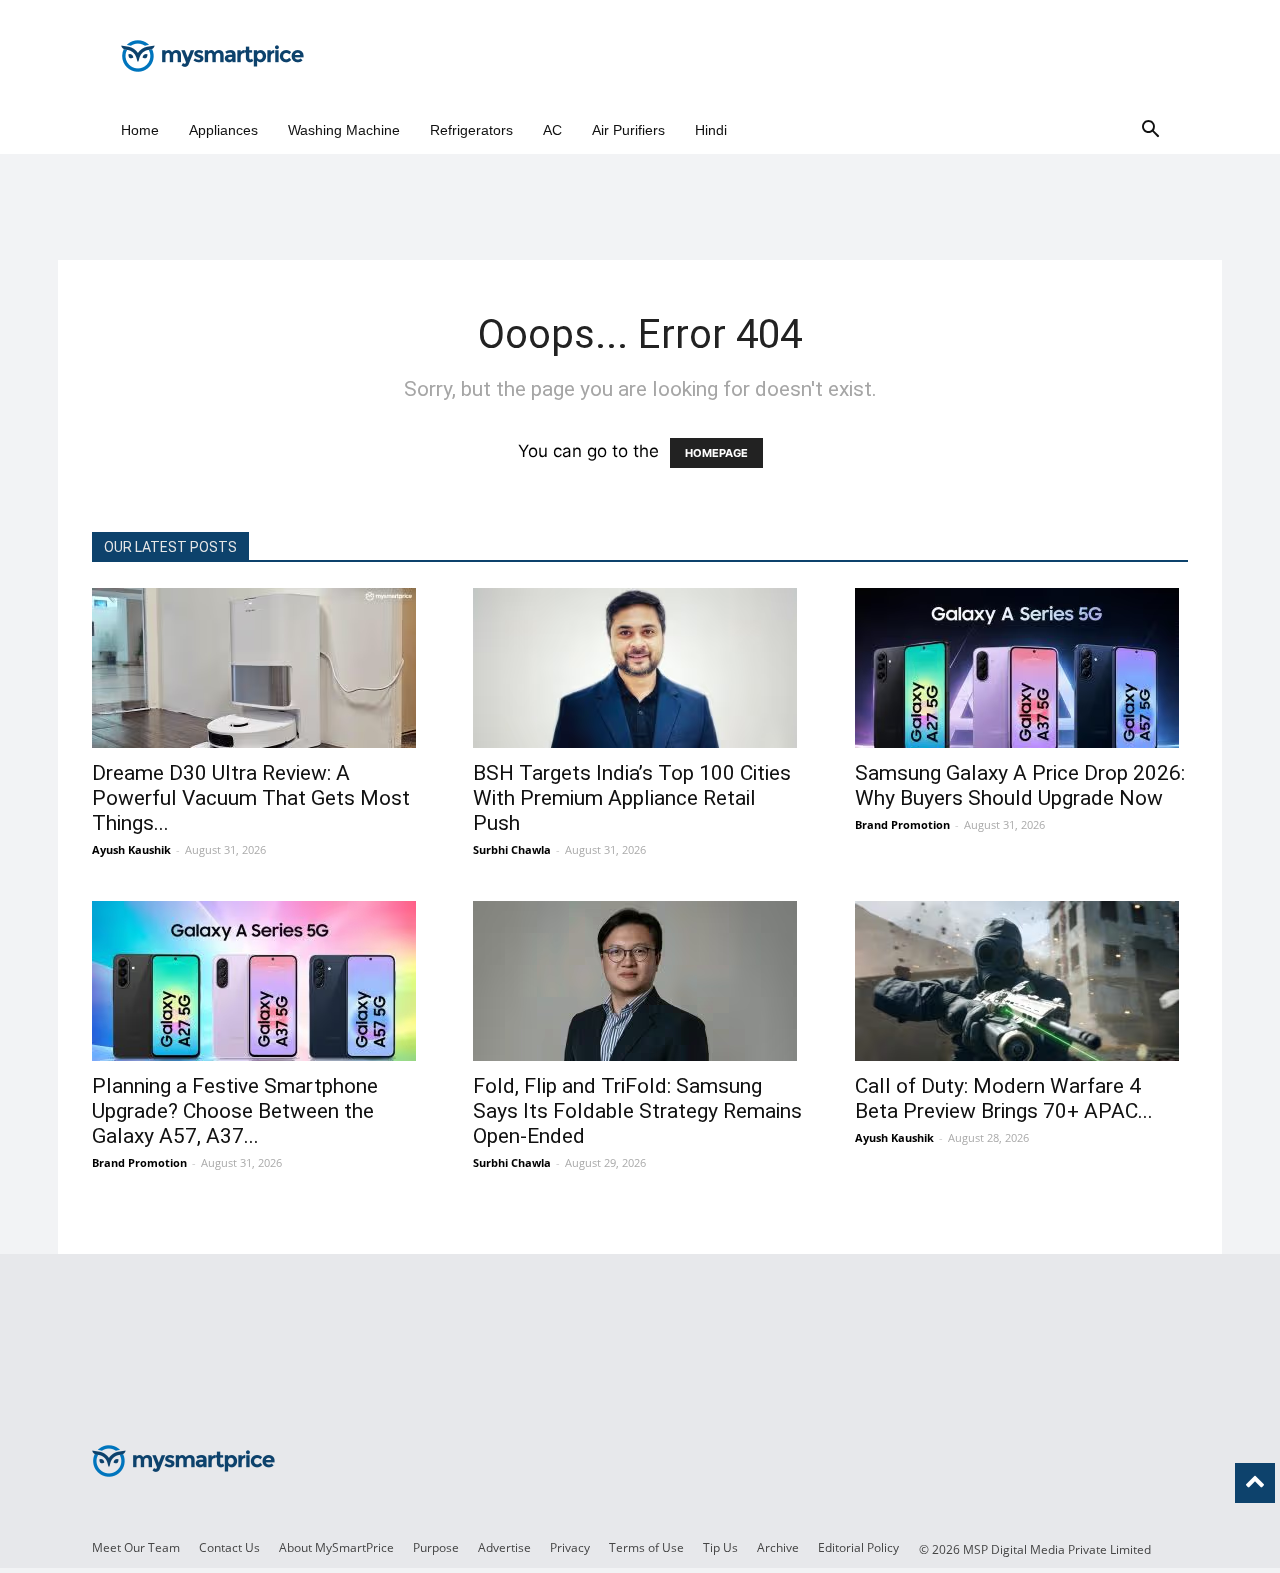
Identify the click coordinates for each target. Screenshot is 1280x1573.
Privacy (570, 1547)
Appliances (223, 130)
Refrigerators (471, 130)
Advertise (504, 1547)
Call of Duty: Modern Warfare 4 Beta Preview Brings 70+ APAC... (1004, 1098)
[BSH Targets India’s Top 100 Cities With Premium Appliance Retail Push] (639, 668)
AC (552, 130)
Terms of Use (646, 1547)
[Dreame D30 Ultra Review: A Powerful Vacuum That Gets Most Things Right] (258, 668)
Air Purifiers (628, 130)
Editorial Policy (858, 1547)
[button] (1150, 130)
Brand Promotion (902, 824)
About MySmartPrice (336, 1547)
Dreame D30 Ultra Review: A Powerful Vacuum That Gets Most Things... (251, 798)
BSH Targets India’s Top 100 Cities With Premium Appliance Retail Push (632, 798)
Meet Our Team (136, 1547)
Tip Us (720, 1547)
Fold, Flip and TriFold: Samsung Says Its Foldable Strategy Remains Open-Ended (637, 1111)
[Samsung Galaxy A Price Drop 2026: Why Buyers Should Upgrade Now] (1021, 668)
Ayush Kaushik (131, 849)
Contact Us (229, 1547)
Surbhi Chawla (512, 849)
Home (140, 130)
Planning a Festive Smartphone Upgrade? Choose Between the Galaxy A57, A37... (235, 1111)
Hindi (711, 130)
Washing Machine (344, 130)
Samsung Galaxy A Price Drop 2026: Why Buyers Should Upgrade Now (1020, 785)
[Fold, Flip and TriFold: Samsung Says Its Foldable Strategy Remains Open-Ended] (639, 981)
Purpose (436, 1547)
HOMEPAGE (716, 453)
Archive (778, 1547)
